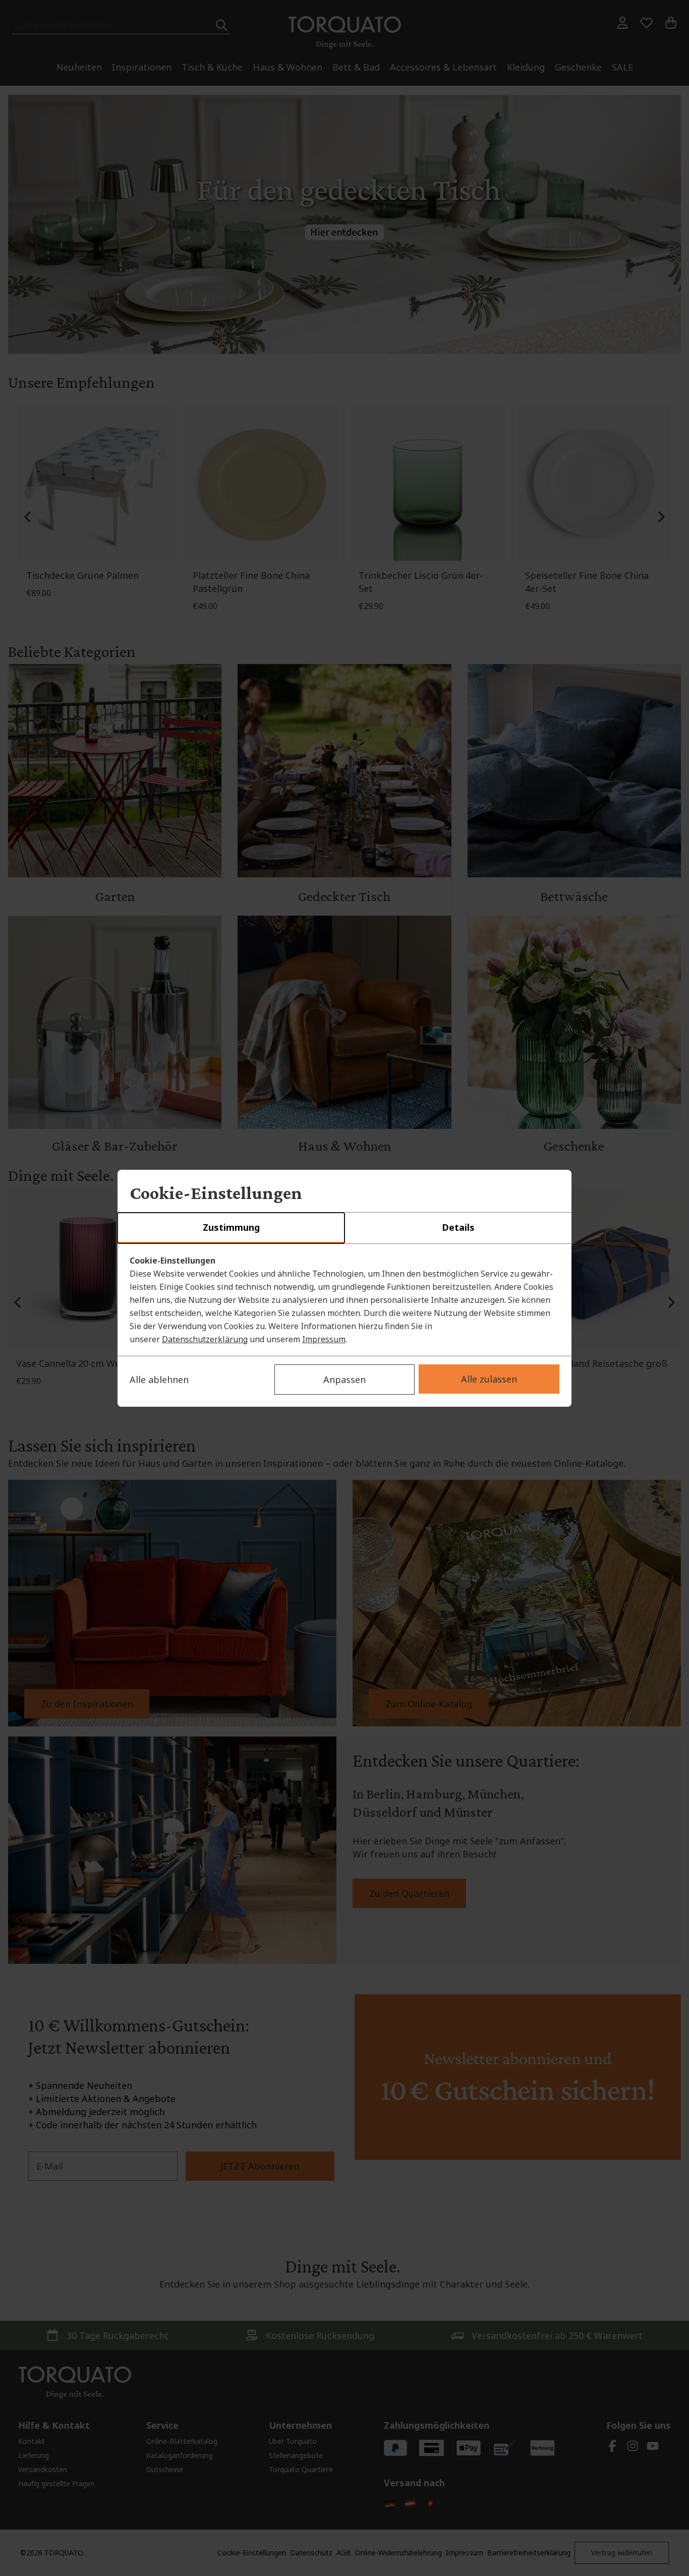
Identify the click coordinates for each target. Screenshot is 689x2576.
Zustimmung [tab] (231, 1227)
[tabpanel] (344, 1300)
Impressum (324, 1339)
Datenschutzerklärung (205, 1339)
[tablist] (344, 1228)
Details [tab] (458, 1227)
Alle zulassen (489, 1379)
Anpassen (344, 1380)
